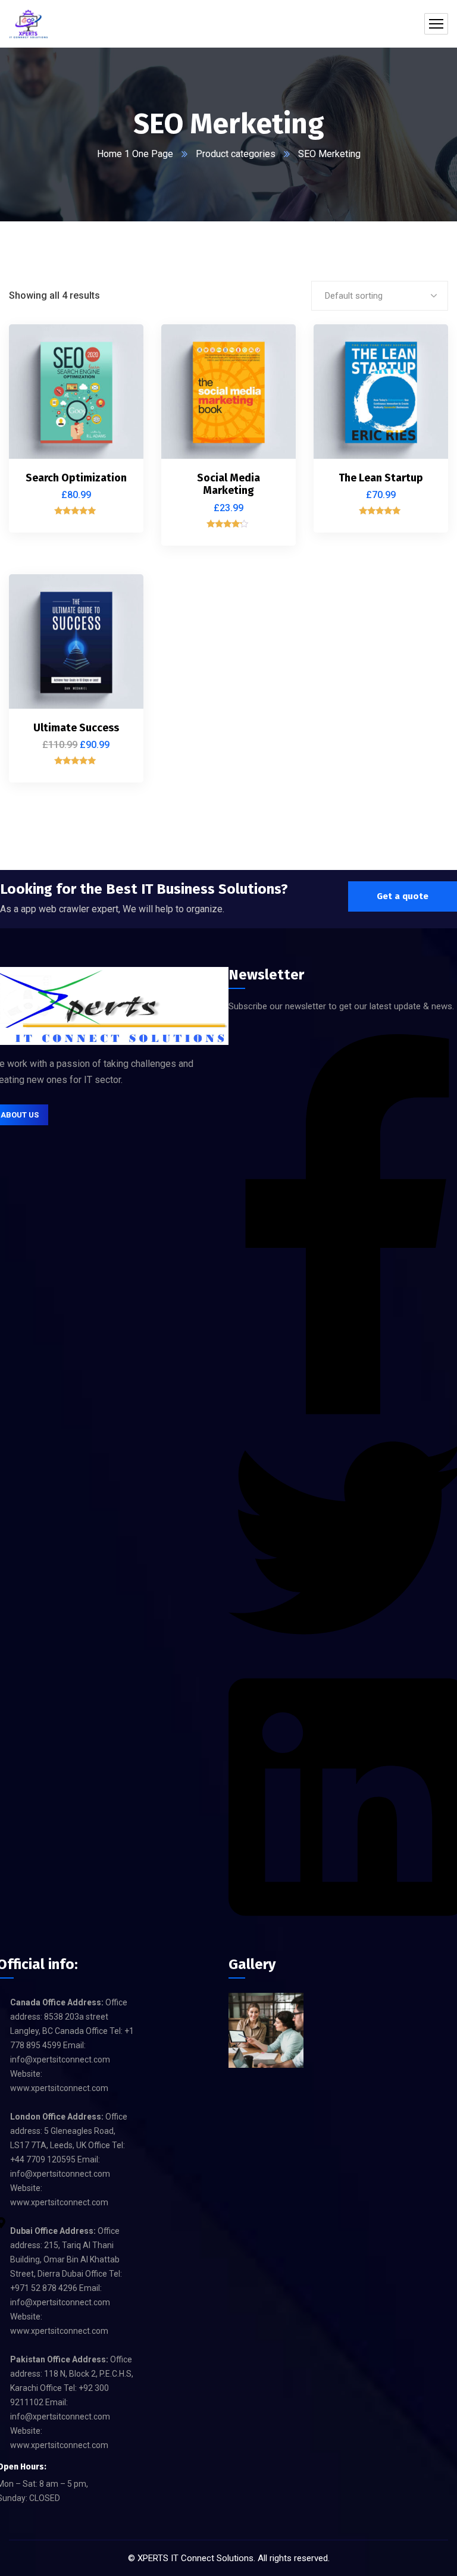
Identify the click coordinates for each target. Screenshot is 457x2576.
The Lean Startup (381, 478)
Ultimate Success (76, 728)
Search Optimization (76, 478)
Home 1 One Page (135, 154)
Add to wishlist (114, 402)
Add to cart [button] (114, 348)
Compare (114, 375)
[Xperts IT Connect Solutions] (29, 24)
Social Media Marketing (228, 484)
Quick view (114, 430)
